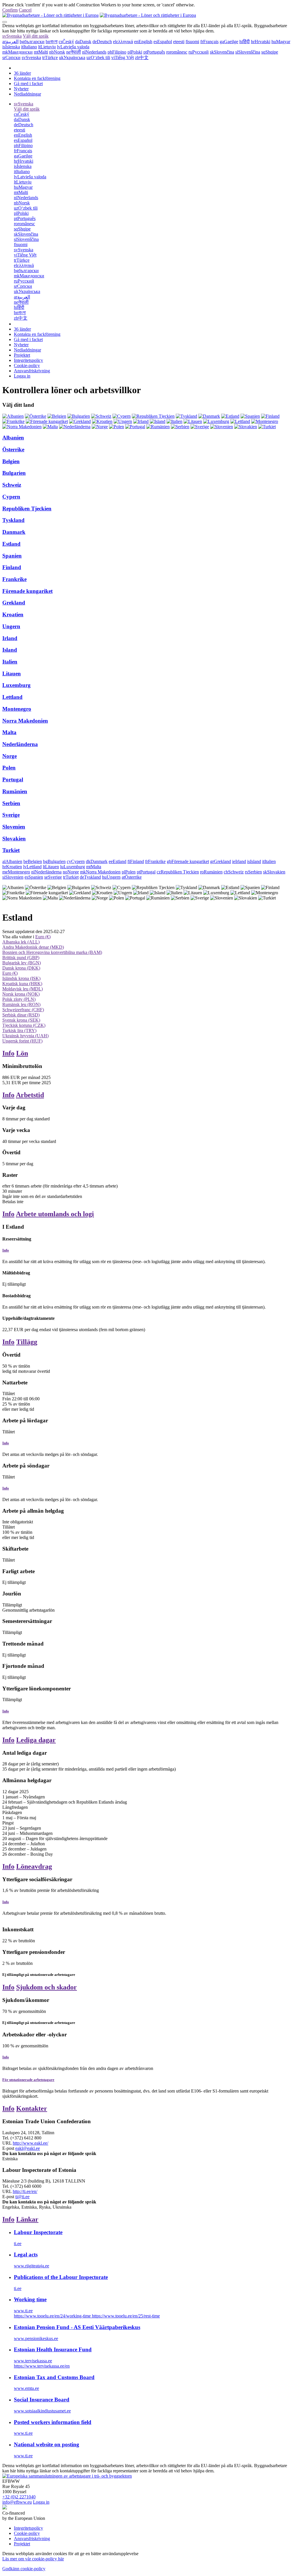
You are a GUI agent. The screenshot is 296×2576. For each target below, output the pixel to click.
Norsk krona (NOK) (21, 994)
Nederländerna (20, 744)
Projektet (22, 355)
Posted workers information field (53, 2422)
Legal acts (26, 2255)
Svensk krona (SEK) (21, 1020)
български (32, 42)
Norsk (57, 52)
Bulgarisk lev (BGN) (22, 963)
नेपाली (74, 52)
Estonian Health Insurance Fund (53, 2349)
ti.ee (18, 2244)
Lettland (12, 697)
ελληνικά (123, 42)
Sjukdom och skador (47, 1987)
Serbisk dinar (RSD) (21, 1015)
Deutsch (102, 42)
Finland (12, 567)
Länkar (27, 2219)
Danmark (14, 532)
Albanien (13, 438)
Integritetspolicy (28, 360)
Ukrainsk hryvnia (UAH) (25, 1036)
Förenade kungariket (27, 591)
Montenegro (17, 709)
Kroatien (13, 614)
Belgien (11, 461)
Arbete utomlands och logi (55, 1214)
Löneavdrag (34, 1866)
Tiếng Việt (123, 57)
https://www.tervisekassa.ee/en (42, 2366)
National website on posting (47, 2444)
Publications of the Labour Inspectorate (61, 2277)
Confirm (10, 10)
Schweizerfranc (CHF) (23, 1010)
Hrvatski (261, 42)
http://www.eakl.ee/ (30, 2143)
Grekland (14, 603)
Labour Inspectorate (38, 2232)
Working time (30, 2299)
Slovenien (14, 827)
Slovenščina (248, 52)
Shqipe (270, 52)
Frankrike (14, 579)
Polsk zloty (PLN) (19, 999)
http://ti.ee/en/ (25, 2191)
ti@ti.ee (22, 2197)
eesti (179, 42)
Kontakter (32, 2108)
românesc (177, 52)
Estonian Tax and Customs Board (54, 2377)
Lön (22, 1053)
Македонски (17, 52)
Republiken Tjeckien (27, 509)
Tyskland (13, 520)
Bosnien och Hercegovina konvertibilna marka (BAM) (52, 952)
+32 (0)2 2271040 (19, 2497)
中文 (142, 57)
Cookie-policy (27, 365)
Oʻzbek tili (98, 57)
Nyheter (21, 89)
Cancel (25, 10)
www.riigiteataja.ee (32, 2266)
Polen (9, 768)
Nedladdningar (27, 94)
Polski (135, 52)
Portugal (13, 779)
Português (154, 52)
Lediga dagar (36, 1740)
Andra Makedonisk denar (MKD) (33, 947)
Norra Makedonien (25, 721)
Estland (11, 544)
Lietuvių (47, 47)
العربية (10, 42)
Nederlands (94, 52)
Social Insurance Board (42, 2400)
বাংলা (52, 42)
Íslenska (11, 47)
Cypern (11, 497)
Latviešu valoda (73, 47)
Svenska (12, 36)
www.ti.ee (23, 2311)
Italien (10, 662)
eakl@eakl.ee (28, 2148)
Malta (9, 732)
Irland (10, 638)
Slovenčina (222, 52)
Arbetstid (30, 1095)
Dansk (83, 42)
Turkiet (11, 850)
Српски (11, 57)
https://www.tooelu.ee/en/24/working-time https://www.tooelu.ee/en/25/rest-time (87, 2316)
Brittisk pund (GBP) (21, 958)
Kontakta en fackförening (37, 78)
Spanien (12, 556)
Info (8, 1053)
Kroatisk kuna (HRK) (22, 984)
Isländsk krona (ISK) (21, 978)
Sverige (11, 815)
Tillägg (27, 1342)
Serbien (11, 803)
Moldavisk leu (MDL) (23, 989)
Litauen (12, 674)
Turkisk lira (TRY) (19, 1030)
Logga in (22, 376)
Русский (199, 52)
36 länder (22, 73)
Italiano (29, 47)
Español (163, 42)
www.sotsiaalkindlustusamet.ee (42, 2411)
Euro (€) (43, 937)
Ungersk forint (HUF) (22, 1041)
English (143, 42)
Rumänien (15, 791)
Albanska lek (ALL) (21, 942)
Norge (10, 756)
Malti (41, 52)
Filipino (117, 52)
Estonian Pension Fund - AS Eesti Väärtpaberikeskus (77, 2327)
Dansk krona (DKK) (21, 968)
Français (209, 42)
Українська (72, 57)
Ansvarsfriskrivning (32, 371)
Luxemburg (16, 685)
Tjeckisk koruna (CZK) (24, 1025)
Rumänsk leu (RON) (21, 1004)
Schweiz (12, 485)
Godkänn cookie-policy (24, 2569)
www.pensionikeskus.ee (36, 2338)
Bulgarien (14, 473)
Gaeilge (229, 42)
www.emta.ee (26, 2388)
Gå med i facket (28, 84)
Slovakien (14, 839)
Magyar (281, 42)
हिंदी (245, 42)
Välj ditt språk (36, 36)
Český (66, 42)
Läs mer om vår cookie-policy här (33, 2559)
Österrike (13, 449)
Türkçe (50, 57)
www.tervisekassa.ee (33, 2361)
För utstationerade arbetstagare (28, 2080)
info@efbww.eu (17, 2502)
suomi (192, 42)
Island (10, 650)
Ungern (11, 626)
